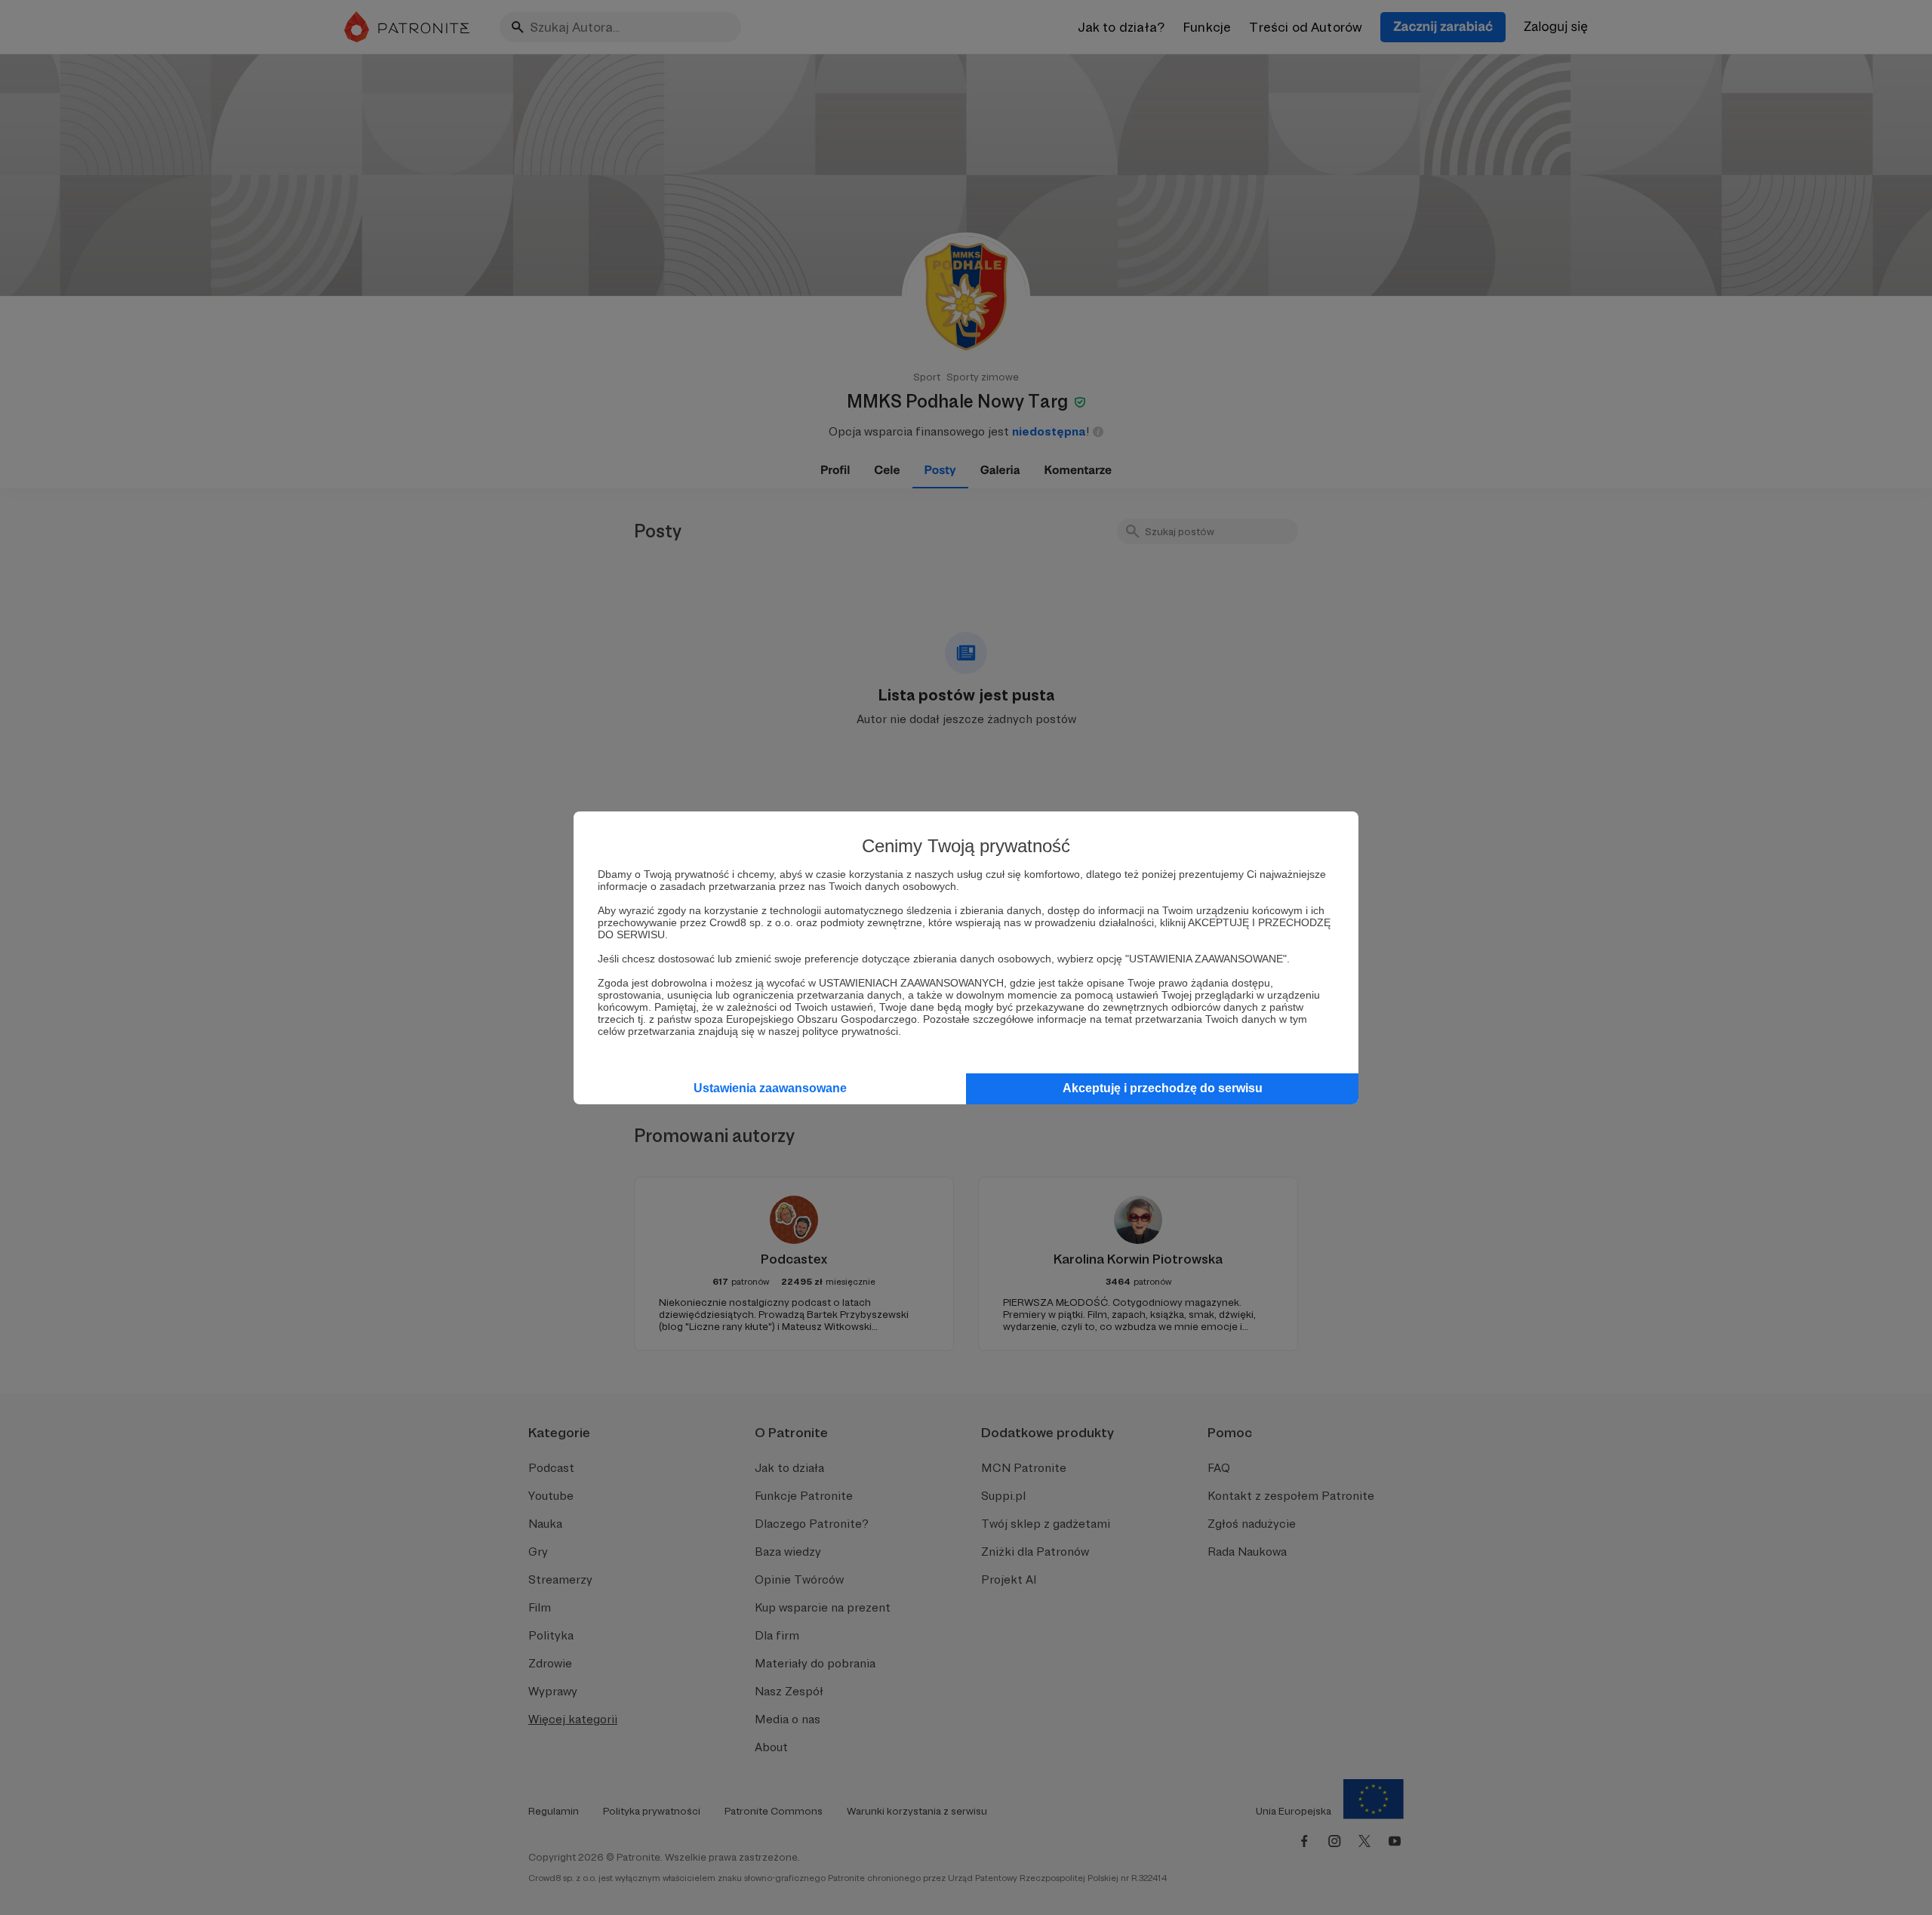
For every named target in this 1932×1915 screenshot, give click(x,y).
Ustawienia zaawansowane (770, 1088)
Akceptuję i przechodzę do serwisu (1163, 1088)
